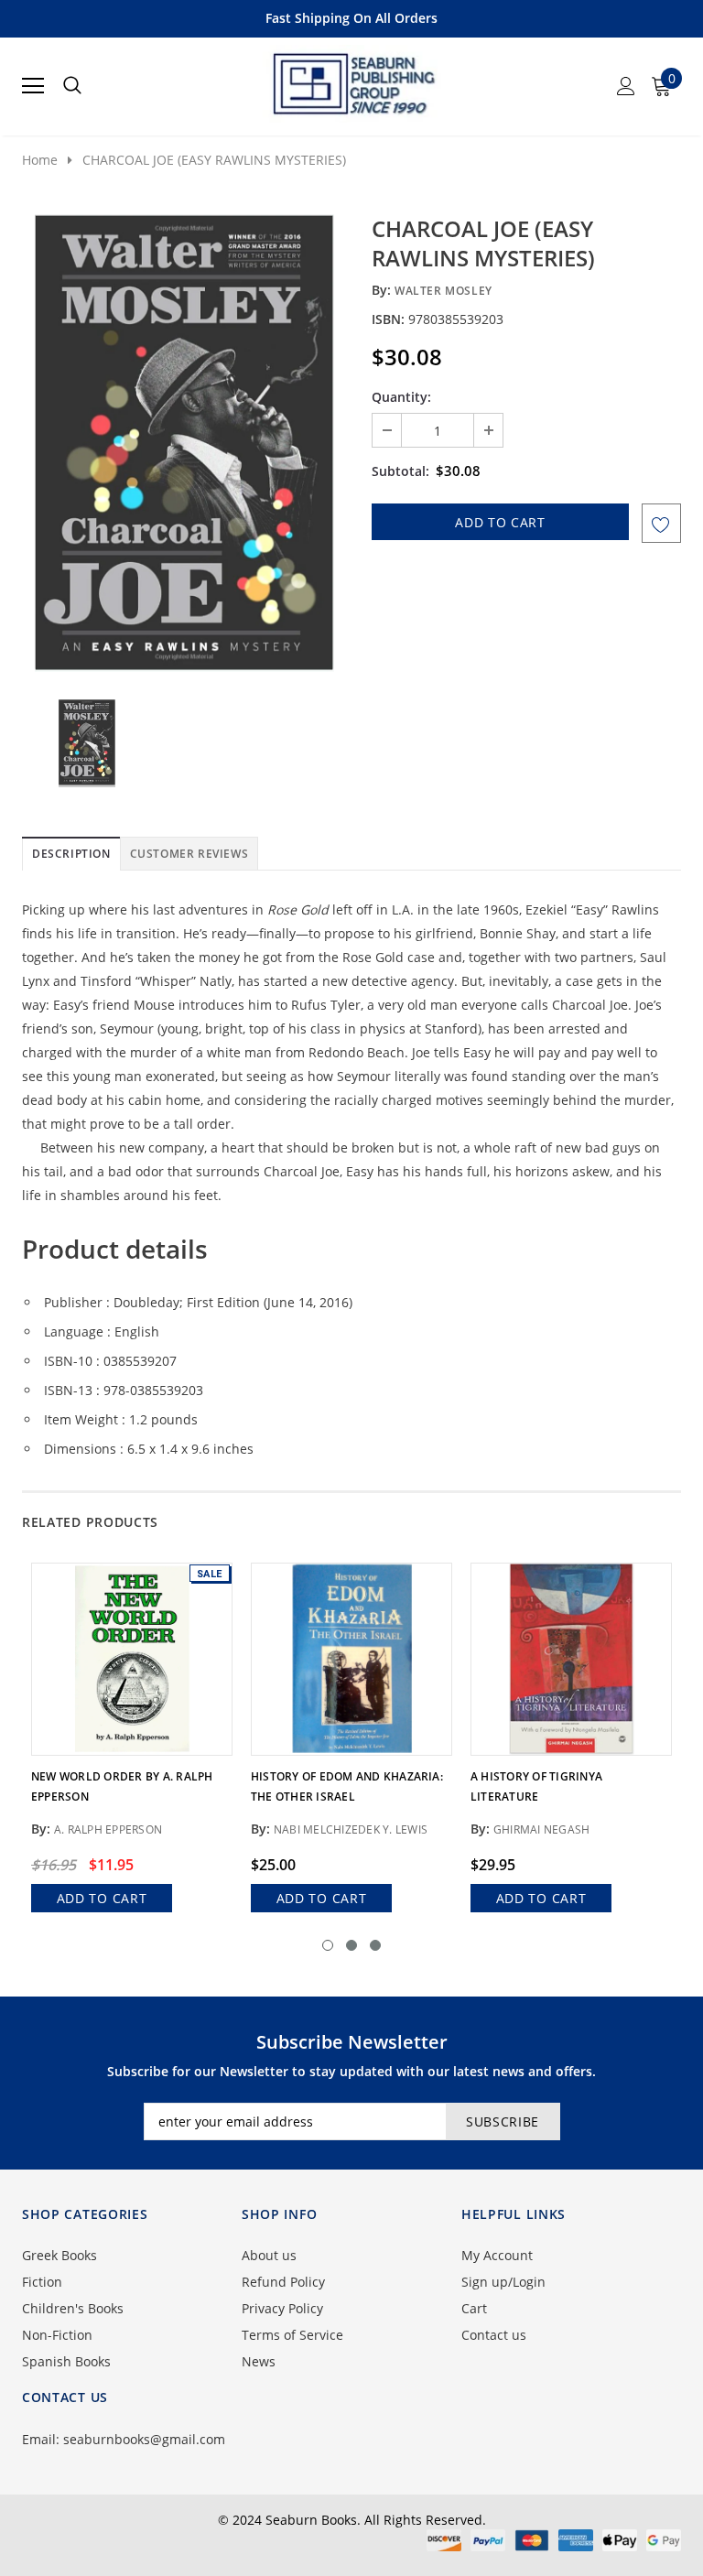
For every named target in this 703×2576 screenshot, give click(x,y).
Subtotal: (400, 471)
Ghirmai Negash (541, 1829)
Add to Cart (102, 1898)
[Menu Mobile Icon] (33, 86)
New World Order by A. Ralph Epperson (122, 1786)
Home (40, 160)
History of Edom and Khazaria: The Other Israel (347, 1786)
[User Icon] (626, 86)
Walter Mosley (443, 291)
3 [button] (375, 1945)
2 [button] (351, 1945)
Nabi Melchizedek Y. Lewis (351, 1829)
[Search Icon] (72, 86)
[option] (184, 443)
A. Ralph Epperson (108, 1829)
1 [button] (328, 1945)
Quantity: (401, 397)
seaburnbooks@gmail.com (144, 2439)
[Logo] (352, 81)
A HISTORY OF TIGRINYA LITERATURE (536, 1786)
